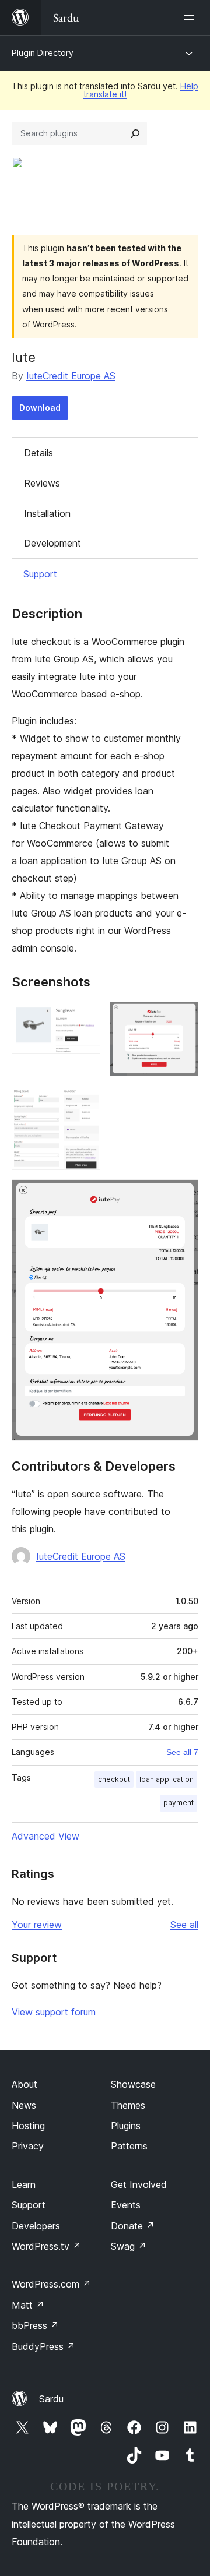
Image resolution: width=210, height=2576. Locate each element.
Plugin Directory (43, 53)
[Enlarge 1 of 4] (85, 1017)
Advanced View (45, 1836)
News (24, 2105)
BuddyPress (43, 2346)
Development (52, 543)
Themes (128, 2105)
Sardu (51, 2399)
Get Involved (139, 2184)
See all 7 (182, 1752)
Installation (47, 513)
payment (178, 1803)
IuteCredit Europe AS (71, 376)
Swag (129, 2246)
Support (40, 574)
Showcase (133, 2084)
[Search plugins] (135, 133)
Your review (37, 1925)
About (24, 2084)
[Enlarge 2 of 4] (183, 1017)
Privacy (28, 2146)
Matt (28, 2305)
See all (184, 1925)
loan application (167, 1779)
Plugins (126, 2126)
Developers (36, 2226)
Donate (133, 2226)
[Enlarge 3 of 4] (85, 1101)
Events (126, 2205)
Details (38, 453)
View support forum (54, 2012)
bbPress (35, 2325)
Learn (24, 2184)
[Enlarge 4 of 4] (183, 1195)
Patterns (129, 2146)
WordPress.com (51, 2284)
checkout (114, 1779)
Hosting (28, 2126)
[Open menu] (191, 17)
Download (40, 408)
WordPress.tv (46, 2246)
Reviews (42, 483)
